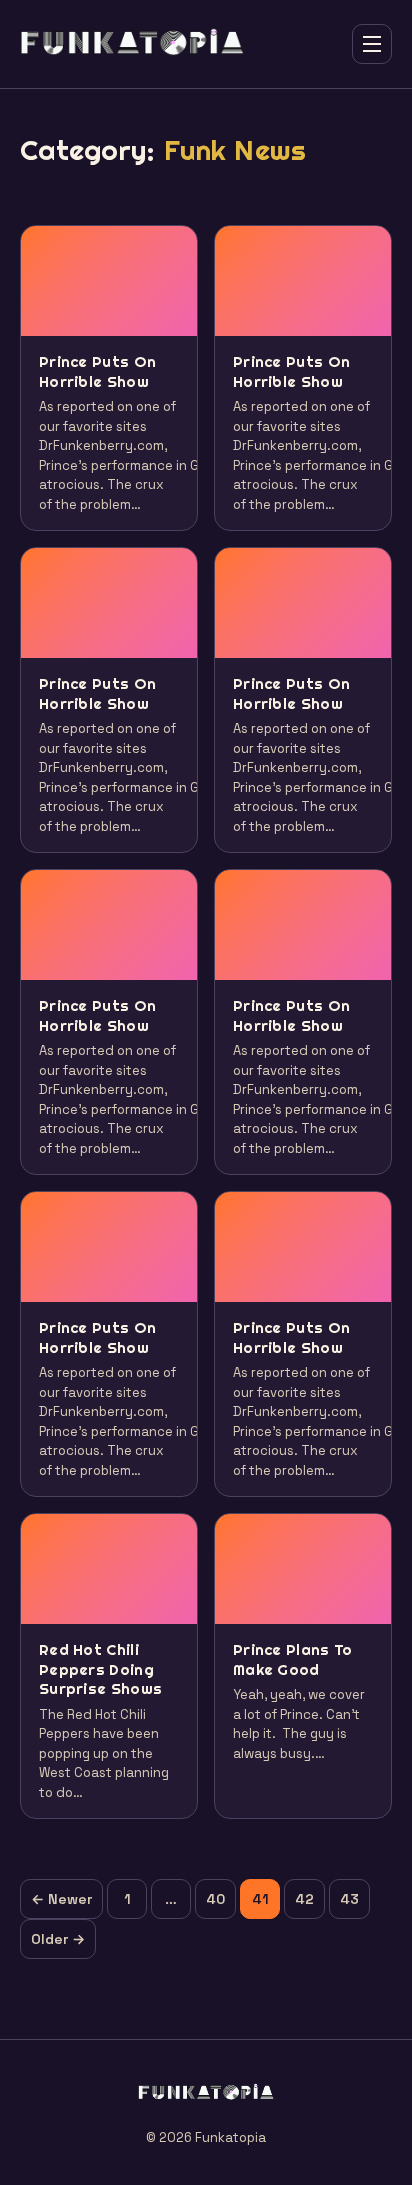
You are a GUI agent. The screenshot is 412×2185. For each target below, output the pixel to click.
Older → (58, 1939)
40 (215, 1899)
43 (349, 1899)
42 (304, 1899)
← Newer (61, 1899)
